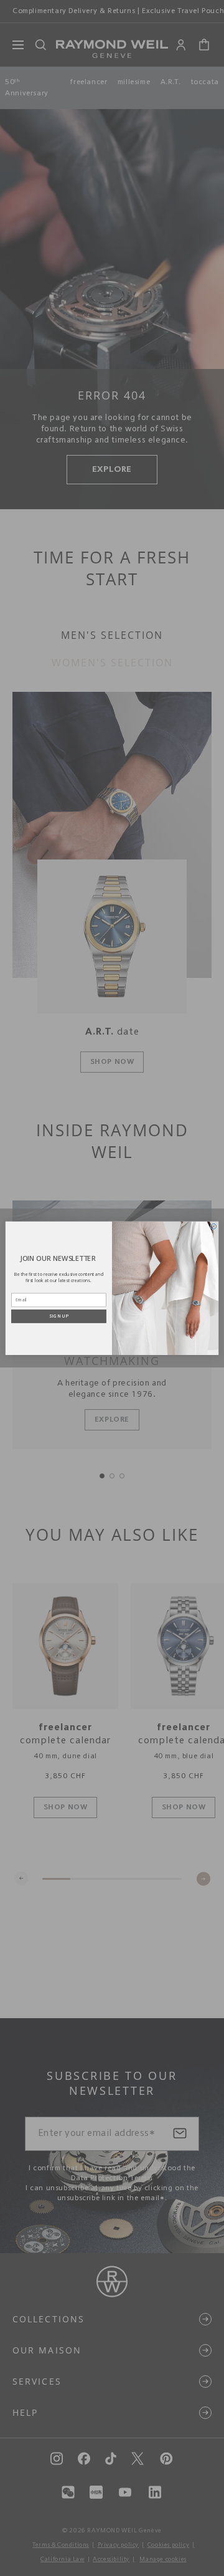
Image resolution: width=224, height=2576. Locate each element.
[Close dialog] (214, 1226)
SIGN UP (59, 1316)
